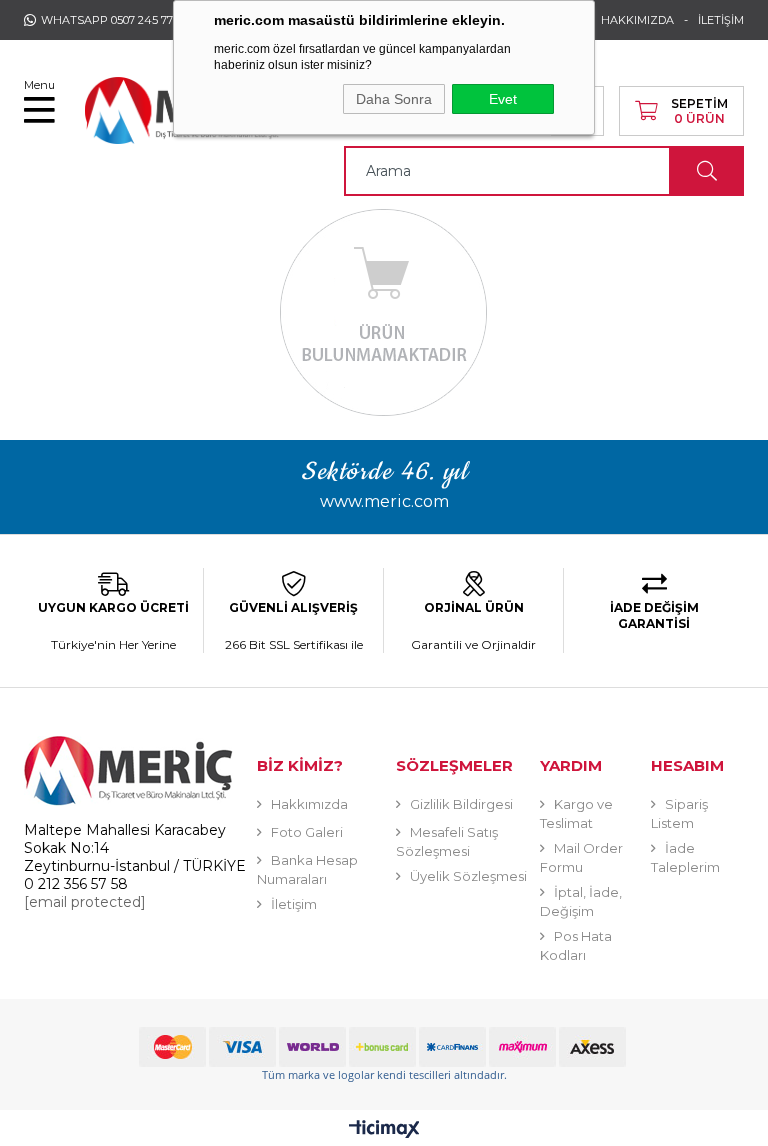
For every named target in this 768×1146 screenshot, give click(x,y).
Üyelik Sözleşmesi (468, 876)
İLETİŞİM (721, 20)
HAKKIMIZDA (637, 20)
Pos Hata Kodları (576, 945)
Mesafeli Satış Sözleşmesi (447, 841)
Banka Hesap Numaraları (307, 869)
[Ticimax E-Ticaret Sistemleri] (384, 1130)
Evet (503, 99)
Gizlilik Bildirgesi (461, 804)
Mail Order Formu (581, 857)
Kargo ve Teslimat (576, 813)
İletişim (294, 904)
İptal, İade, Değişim (581, 901)
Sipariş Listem (679, 813)
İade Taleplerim (685, 857)
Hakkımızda (309, 804)
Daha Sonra (394, 99)
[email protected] (85, 902)
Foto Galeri (307, 832)
